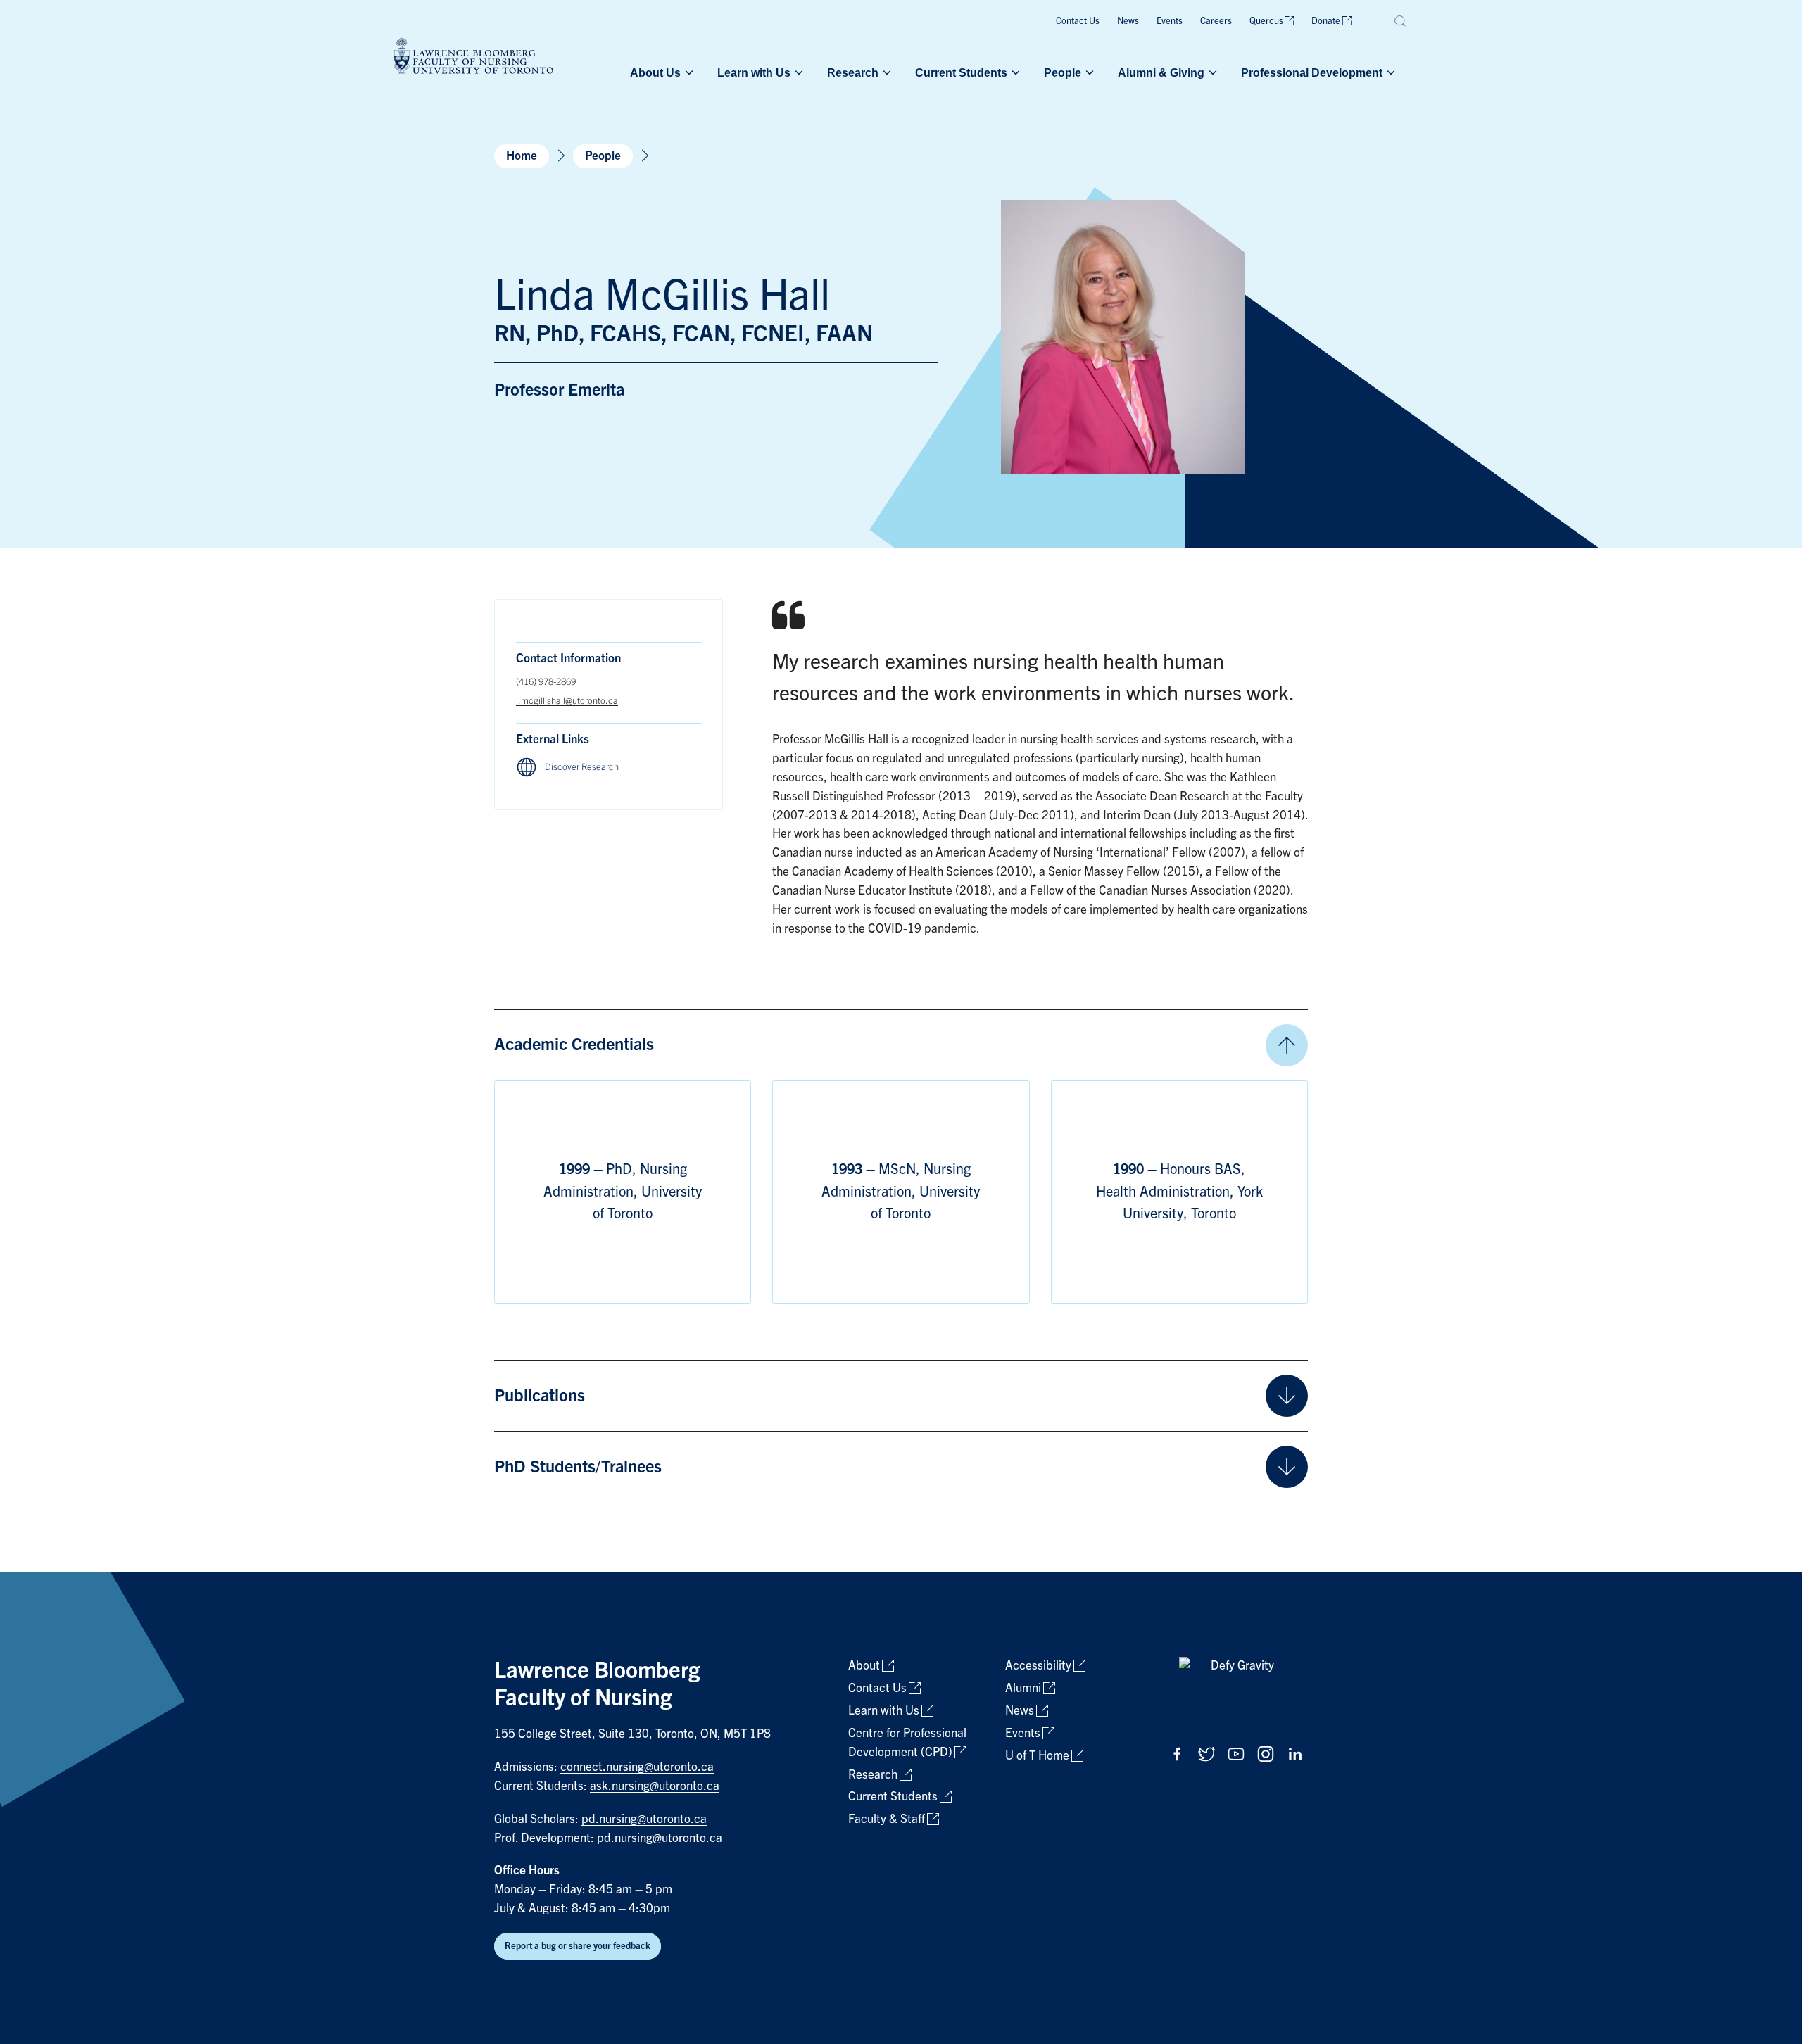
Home (522, 156)
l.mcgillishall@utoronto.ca (567, 701)
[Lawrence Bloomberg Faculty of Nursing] (474, 58)
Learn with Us (754, 72)
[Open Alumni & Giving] (1211, 72)
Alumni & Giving (1161, 72)
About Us (655, 72)
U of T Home (1037, 1756)
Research (853, 72)
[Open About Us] (688, 72)
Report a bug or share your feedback (578, 1946)
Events (1170, 21)
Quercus (1266, 21)
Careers (1216, 21)
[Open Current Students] (1014, 72)
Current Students (961, 72)
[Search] (1401, 21)
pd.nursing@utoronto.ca (644, 1819)
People (1063, 72)
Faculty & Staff (887, 1819)
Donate (1326, 21)
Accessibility (1038, 1666)
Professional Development (1312, 72)
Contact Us (1078, 21)
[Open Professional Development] (1390, 72)
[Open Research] (886, 72)
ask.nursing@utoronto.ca (655, 1786)
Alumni (1023, 1688)
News (1128, 21)
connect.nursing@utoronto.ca (637, 1767)
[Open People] (1088, 72)
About (864, 1666)
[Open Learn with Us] (798, 72)
